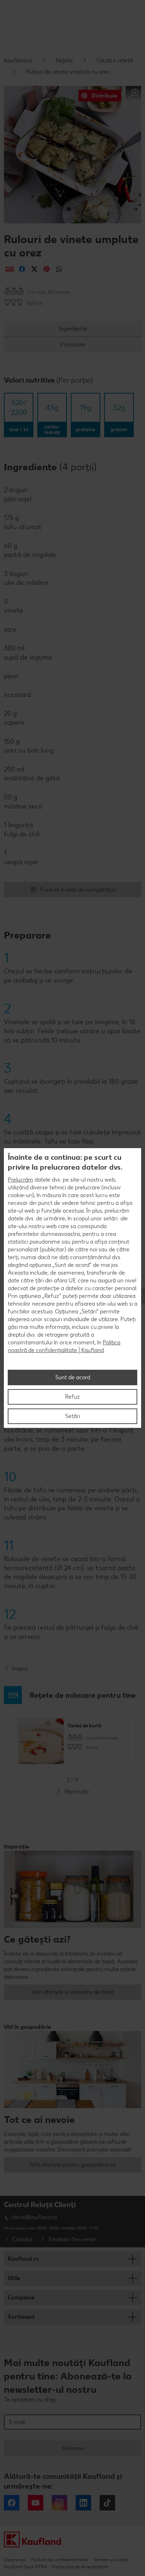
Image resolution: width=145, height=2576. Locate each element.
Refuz (72, 1397)
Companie (21, 2298)
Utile (14, 2278)
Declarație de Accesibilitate (80, 2567)
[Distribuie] (10, 269)
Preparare (72, 344)
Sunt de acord (73, 1377)
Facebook (12, 2503)
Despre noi (15, 2560)
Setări (72, 1416)
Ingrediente (73, 329)
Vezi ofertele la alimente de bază (73, 1992)
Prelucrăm (20, 1180)
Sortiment (21, 2317)
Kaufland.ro (18, 60)
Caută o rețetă (115, 60)
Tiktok (107, 2503)
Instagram (59, 2503)
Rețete (64, 60)
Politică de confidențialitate (59, 2560)
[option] (72, 1741)
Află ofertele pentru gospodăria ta (72, 2165)
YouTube (36, 2503)
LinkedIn (83, 2503)
